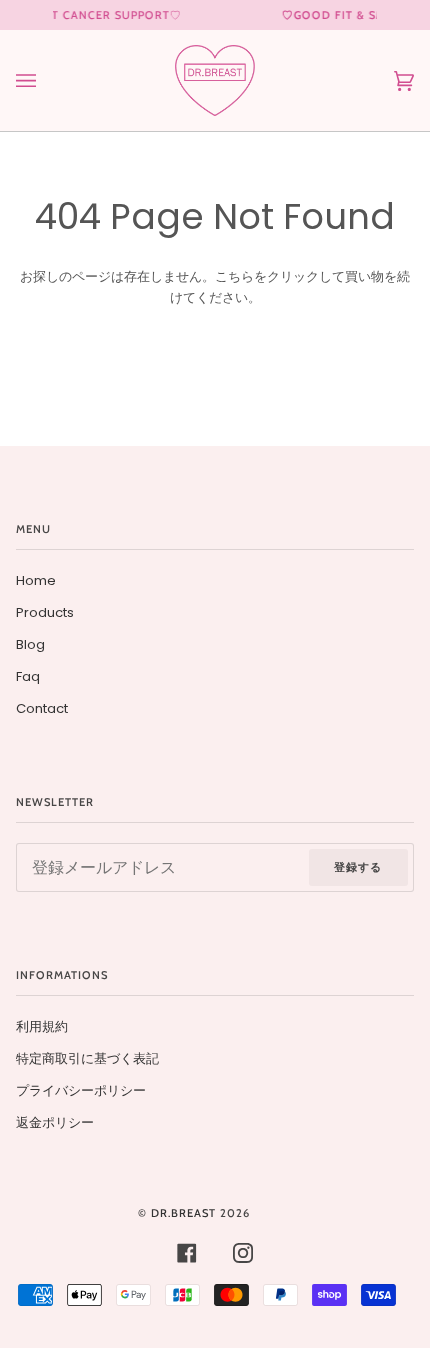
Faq (28, 676)
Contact (42, 708)
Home (36, 580)
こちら (234, 276)
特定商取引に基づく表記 (87, 1058)
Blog (30, 644)
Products (45, 612)
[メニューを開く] (46, 80)
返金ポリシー (55, 1122)
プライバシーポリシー (81, 1090)
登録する (358, 867)
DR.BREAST (183, 1213)
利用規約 (42, 1026)
